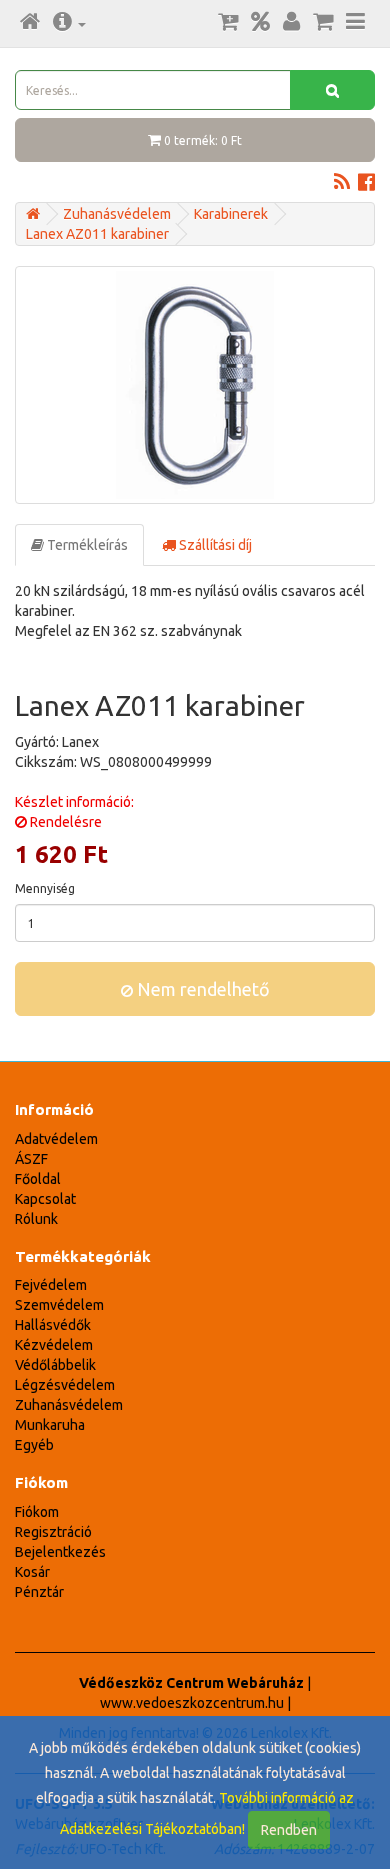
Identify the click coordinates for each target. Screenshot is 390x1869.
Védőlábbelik (55, 1365)
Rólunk (36, 1219)
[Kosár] (323, 23)
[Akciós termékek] (260, 23)
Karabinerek (231, 214)
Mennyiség (45, 888)
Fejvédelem (51, 1285)
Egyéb (34, 1445)
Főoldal (38, 1179)
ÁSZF (31, 1159)
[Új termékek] (228, 23)
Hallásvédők (53, 1325)
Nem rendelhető (201, 989)
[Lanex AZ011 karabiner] (195, 385)
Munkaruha (50, 1425)
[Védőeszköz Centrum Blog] (342, 184)
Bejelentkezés (60, 1552)
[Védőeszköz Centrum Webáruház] (33, 214)
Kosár (32, 1572)
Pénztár (39, 1592)
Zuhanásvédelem (117, 214)
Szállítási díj (214, 545)
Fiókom (37, 1512)
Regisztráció (53, 1532)
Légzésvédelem (65, 1385)
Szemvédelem (59, 1305)
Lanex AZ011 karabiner (97, 234)
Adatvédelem (56, 1139)
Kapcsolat (45, 1199)
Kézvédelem (54, 1345)
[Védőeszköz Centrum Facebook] (366, 184)
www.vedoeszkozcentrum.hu (192, 1703)
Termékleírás (86, 545)
